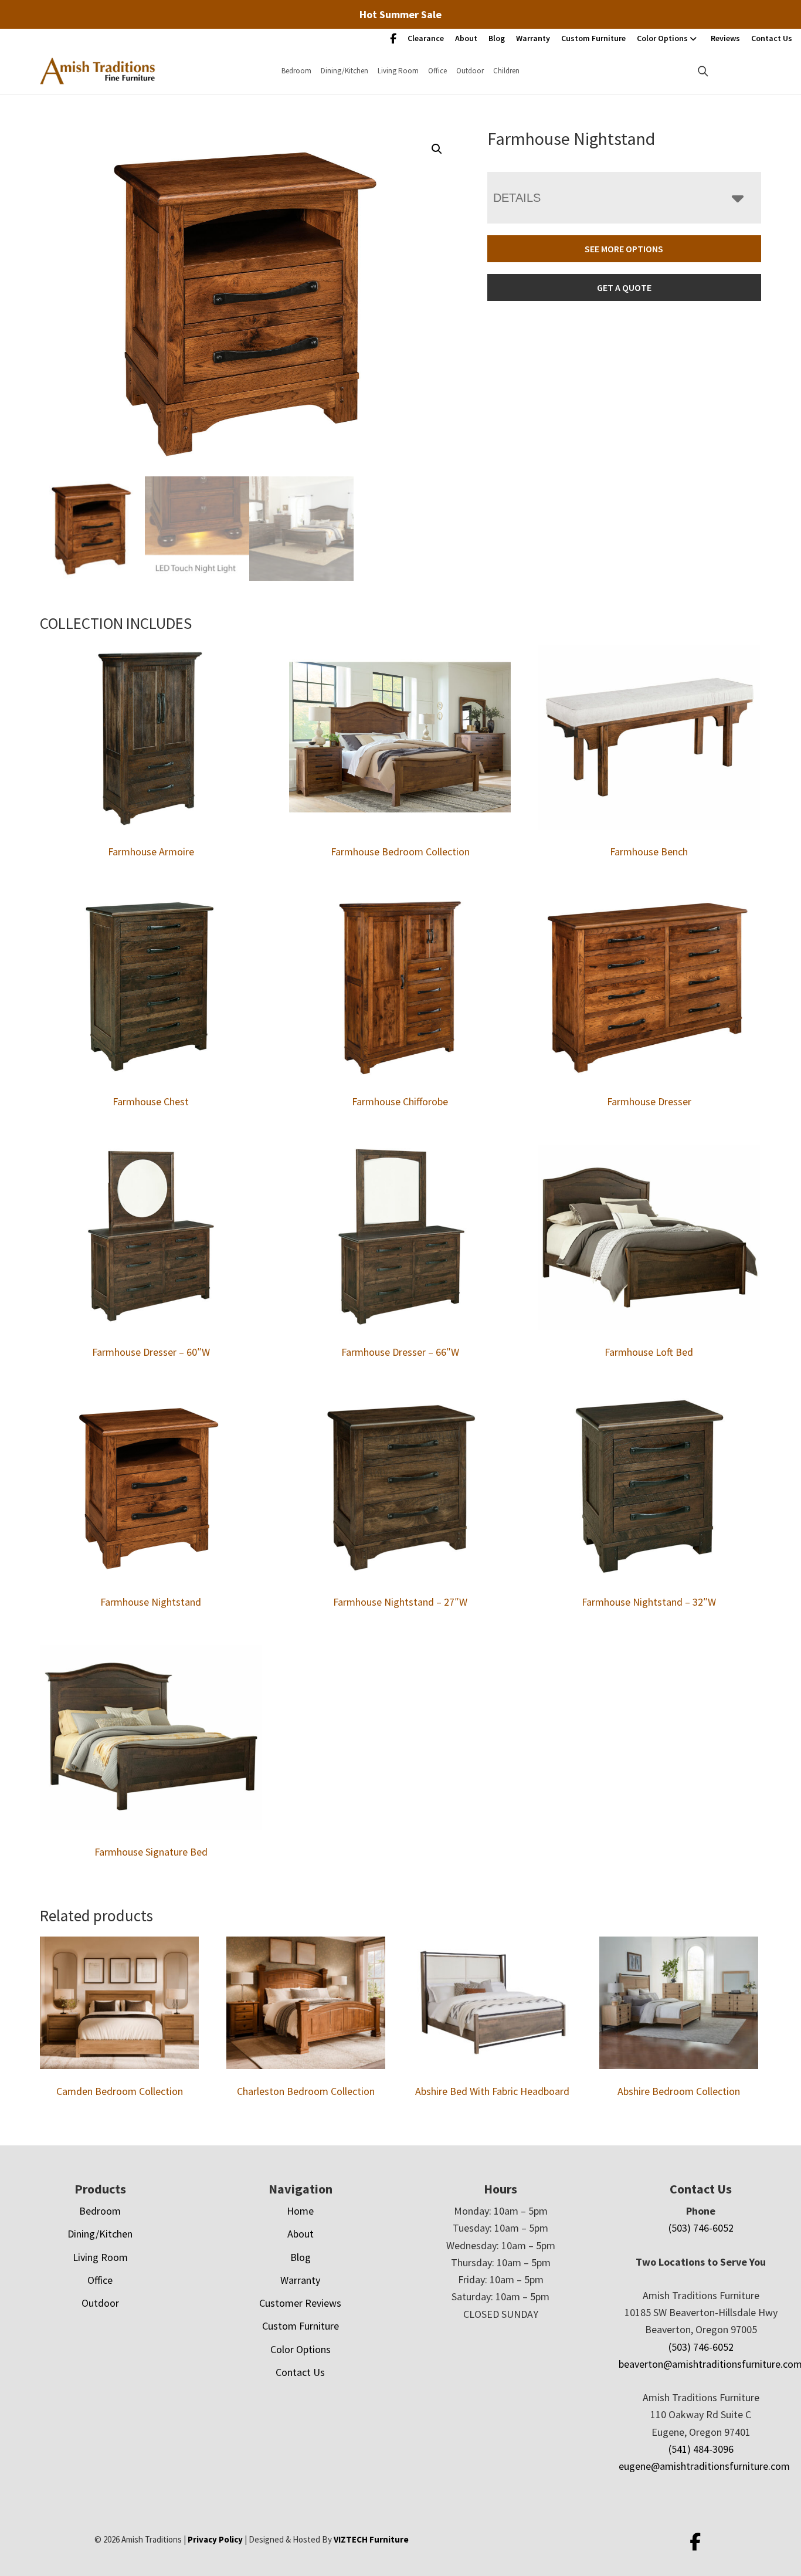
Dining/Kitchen (345, 71)
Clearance (426, 38)
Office (437, 71)
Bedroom (296, 71)
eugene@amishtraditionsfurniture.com (704, 2466)
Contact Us (772, 38)
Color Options (662, 38)
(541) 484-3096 (701, 2449)
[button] (437, 149)
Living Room (398, 71)
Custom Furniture (593, 38)
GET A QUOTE (624, 287)
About (466, 38)
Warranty (533, 38)
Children (506, 71)
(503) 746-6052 (701, 2228)
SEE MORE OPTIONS (624, 249)
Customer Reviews (300, 2303)
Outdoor (470, 71)
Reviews (725, 38)
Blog (497, 38)
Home (300, 2211)
